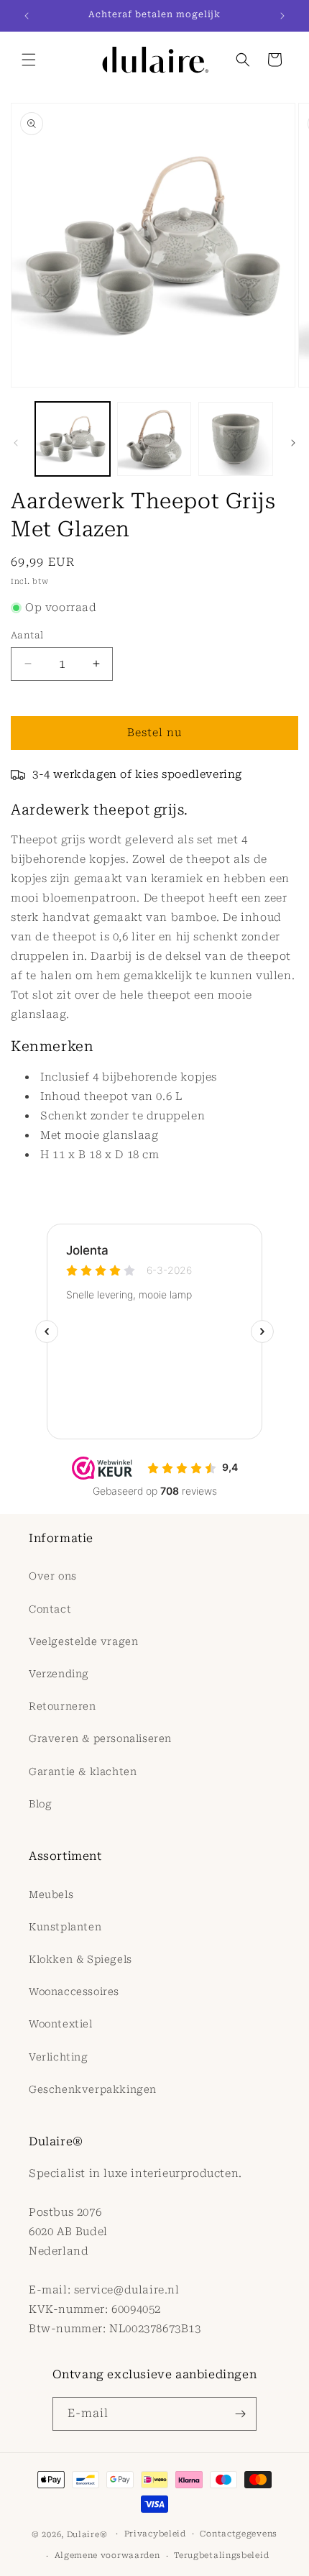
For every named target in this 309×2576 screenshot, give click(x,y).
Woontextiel (61, 2024)
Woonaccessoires (74, 1991)
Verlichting (59, 2057)
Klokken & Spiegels (80, 1959)
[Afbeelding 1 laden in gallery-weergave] (73, 439)
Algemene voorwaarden (107, 2556)
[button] (29, 60)
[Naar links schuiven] (16, 443)
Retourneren (63, 1706)
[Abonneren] (240, 2414)
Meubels (51, 1894)
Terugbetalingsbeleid (221, 2556)
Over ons (53, 1576)
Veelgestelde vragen (83, 1641)
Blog (40, 1804)
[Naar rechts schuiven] (293, 443)
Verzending (59, 1674)
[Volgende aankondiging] (282, 16)
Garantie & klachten (83, 1771)
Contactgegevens (239, 2534)
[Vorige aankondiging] (27, 16)
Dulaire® (87, 2534)
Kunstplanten (65, 1927)
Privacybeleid (155, 2534)
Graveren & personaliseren (100, 1738)
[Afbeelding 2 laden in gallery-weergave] (154, 439)
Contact (50, 1609)
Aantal (27, 635)
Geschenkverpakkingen (93, 2089)
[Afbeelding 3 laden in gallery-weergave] (236, 439)
